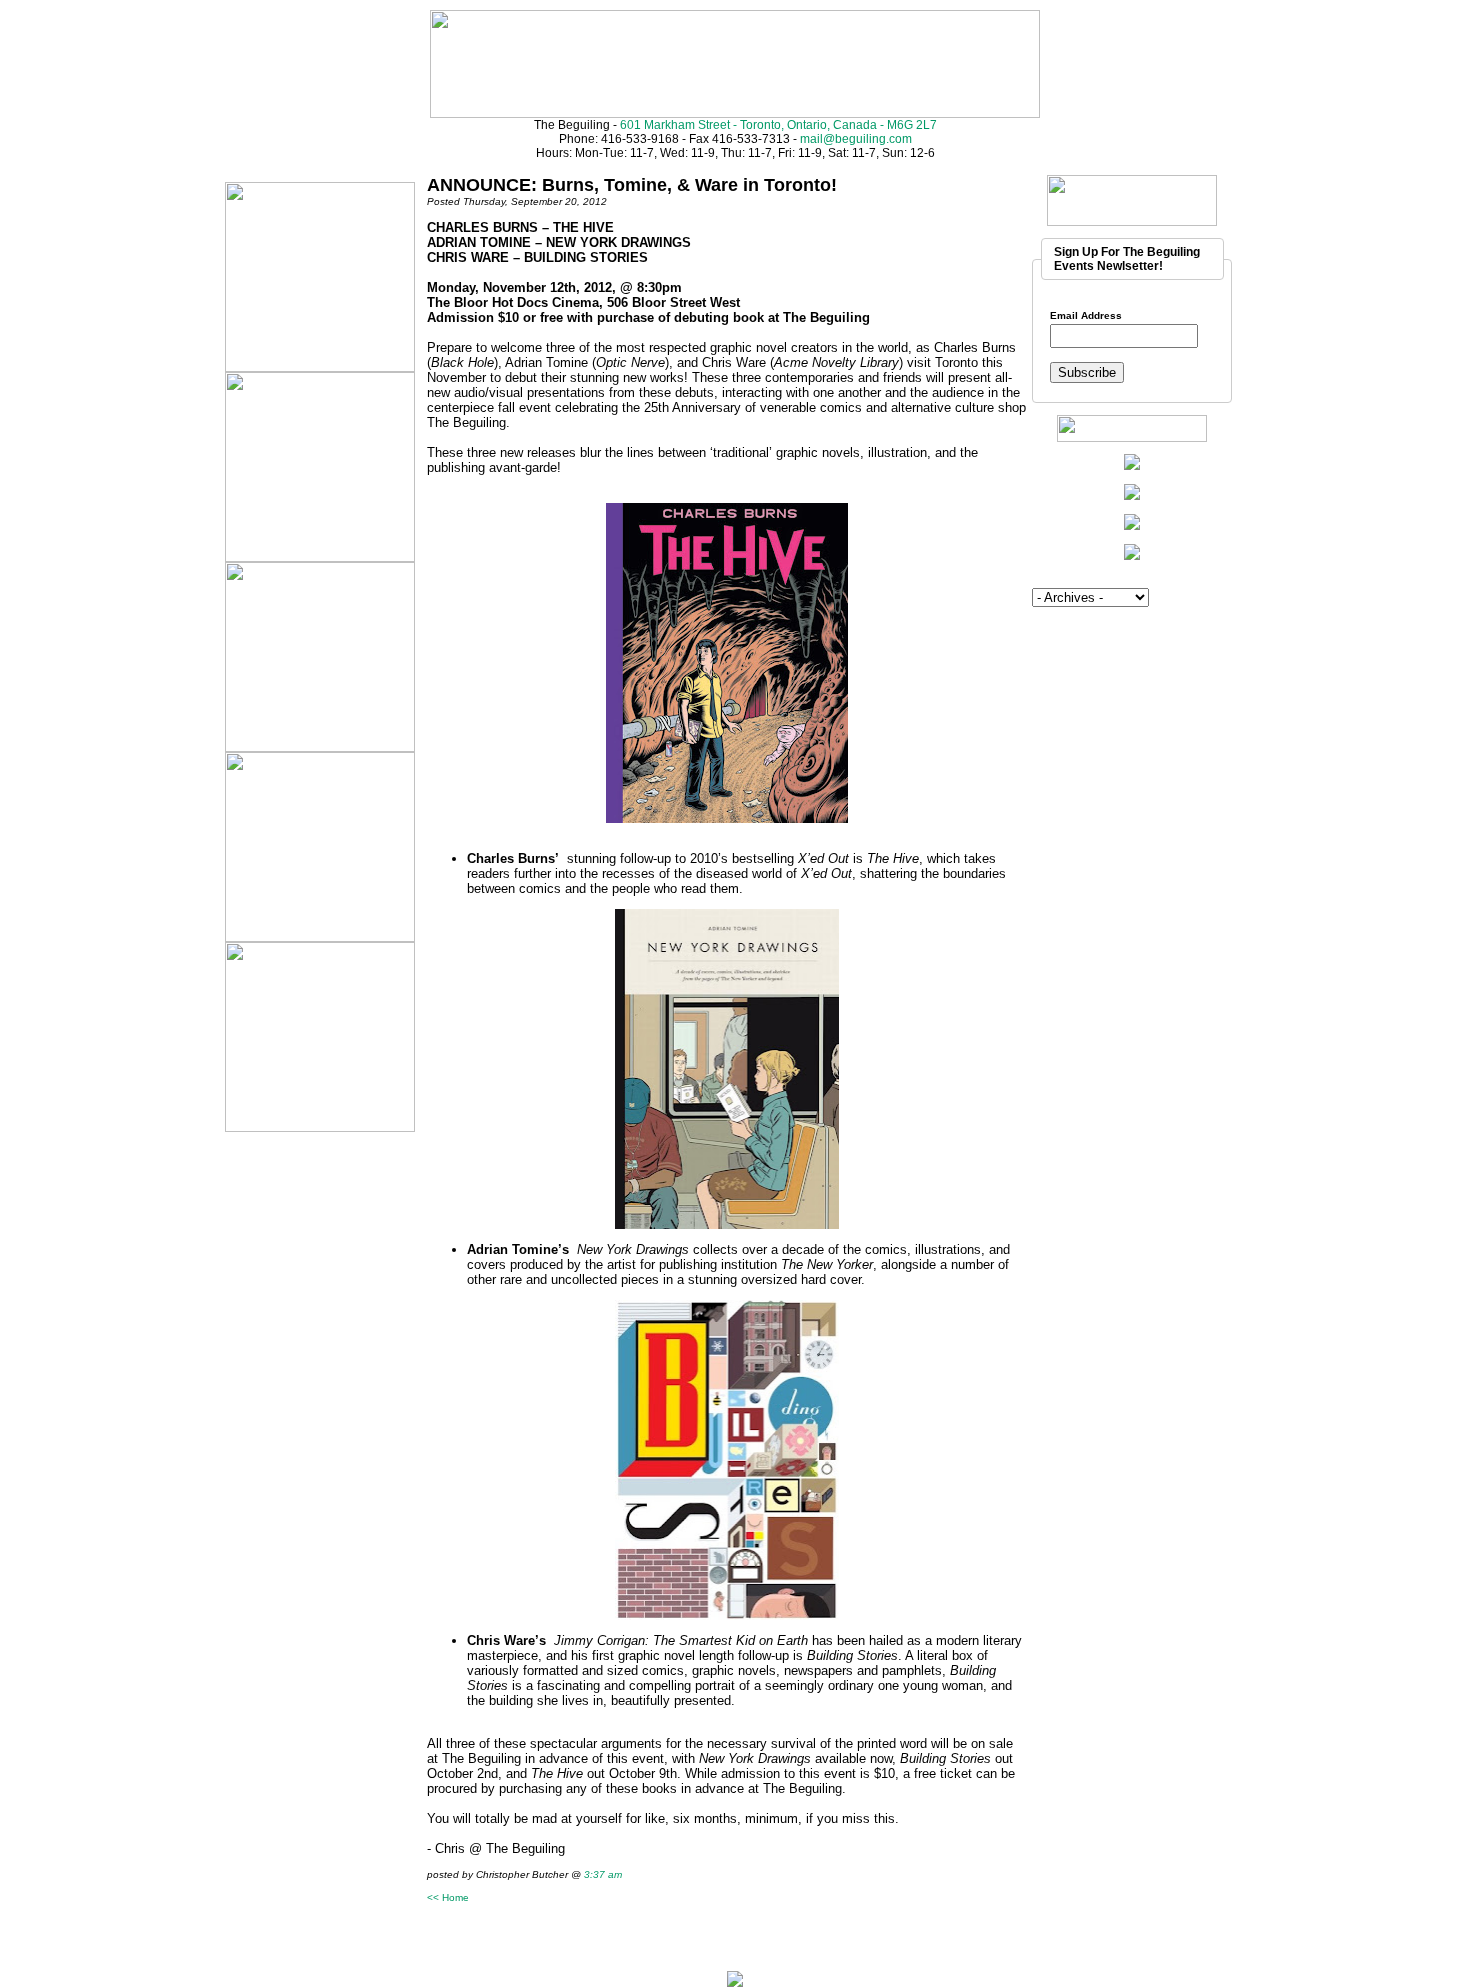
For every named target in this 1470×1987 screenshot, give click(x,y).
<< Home (448, 1897)
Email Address (1086, 316)
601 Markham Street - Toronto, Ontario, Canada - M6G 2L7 (778, 125)
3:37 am (603, 1874)
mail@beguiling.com (856, 139)
